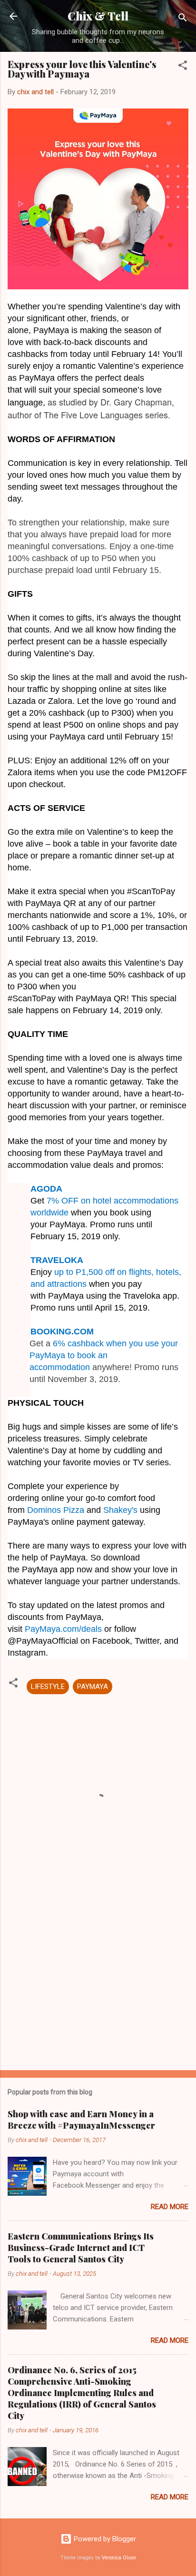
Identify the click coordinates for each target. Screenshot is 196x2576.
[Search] (183, 19)
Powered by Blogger (104, 2539)
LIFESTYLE (48, 1687)
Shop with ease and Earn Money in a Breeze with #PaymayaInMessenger (81, 2120)
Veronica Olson (119, 2558)
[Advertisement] (98, 1988)
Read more (170, 2207)
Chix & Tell (98, 16)
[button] (183, 67)
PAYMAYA (93, 1687)
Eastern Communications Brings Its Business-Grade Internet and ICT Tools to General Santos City (81, 2248)
